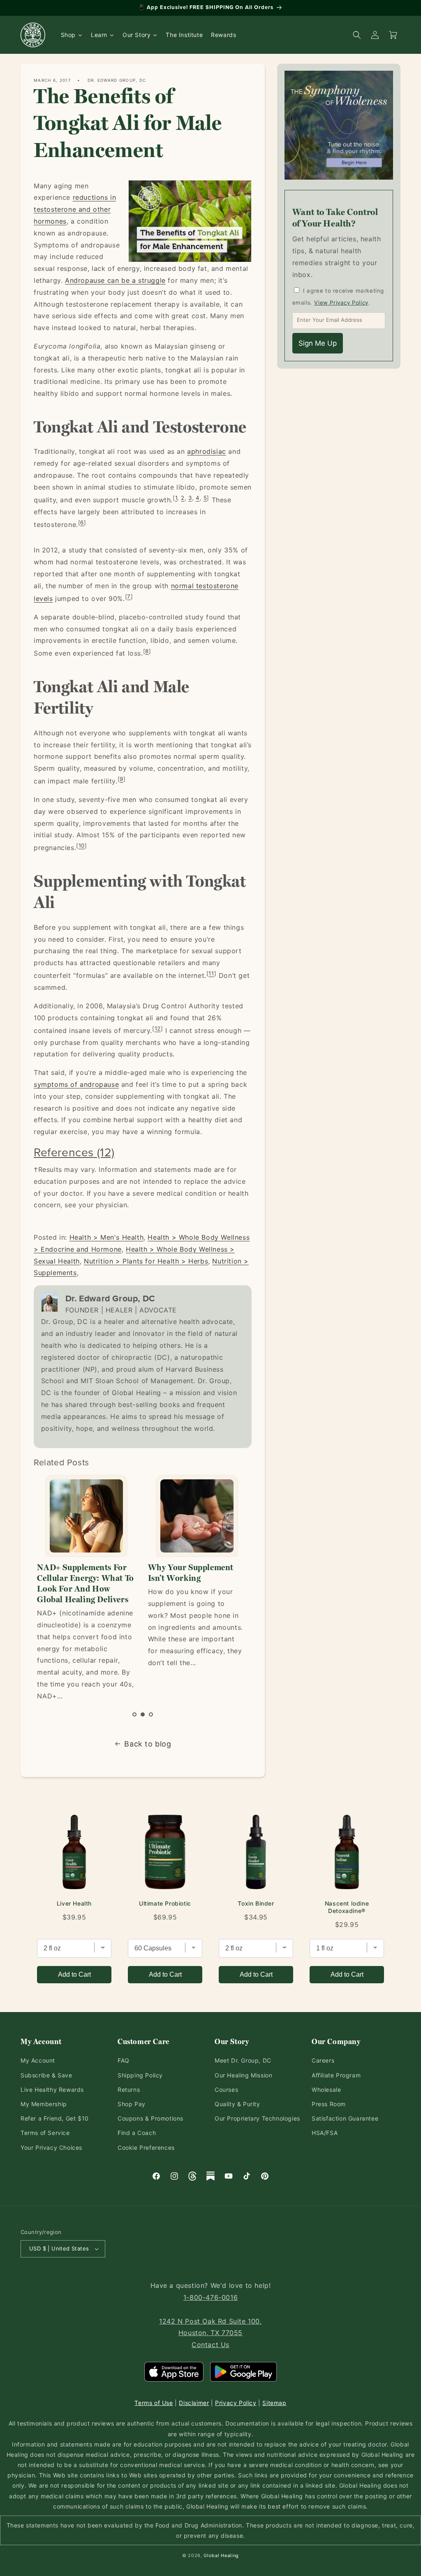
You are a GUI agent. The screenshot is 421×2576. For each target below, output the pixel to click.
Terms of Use (154, 2403)
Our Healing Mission (243, 2075)
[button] (134, 1714)
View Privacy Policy (341, 303)
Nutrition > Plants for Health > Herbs (146, 1261)
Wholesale (326, 2090)
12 (158, 1028)
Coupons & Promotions (150, 2118)
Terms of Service (45, 2133)
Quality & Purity (237, 2104)
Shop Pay (132, 2104)
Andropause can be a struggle (115, 280)
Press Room (329, 2104)
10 (82, 846)
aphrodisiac (207, 451)
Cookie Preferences (146, 2147)
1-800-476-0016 (210, 2297)
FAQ (124, 2060)
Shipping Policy (140, 2075)
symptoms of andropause (76, 1084)
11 (211, 973)
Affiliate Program (336, 2075)
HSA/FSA (325, 2133)
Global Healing (221, 2555)
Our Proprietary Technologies (257, 2118)
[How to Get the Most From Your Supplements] (197, 1516)
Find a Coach (137, 2133)
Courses (226, 2090)
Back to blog (148, 1744)
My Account (38, 2060)
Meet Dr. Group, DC (243, 2060)
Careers (323, 2060)
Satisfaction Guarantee (345, 2118)
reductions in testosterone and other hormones (75, 209)
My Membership (44, 2104)
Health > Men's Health (107, 1237)
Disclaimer (194, 2403)
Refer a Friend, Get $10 (55, 2118)
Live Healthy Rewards (52, 2090)
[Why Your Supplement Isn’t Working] (86, 1516)
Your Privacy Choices (51, 2147)
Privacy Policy (236, 2403)
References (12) (74, 1152)
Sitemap (274, 2403)
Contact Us (210, 2345)
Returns (129, 2090)
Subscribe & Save (46, 2075)
